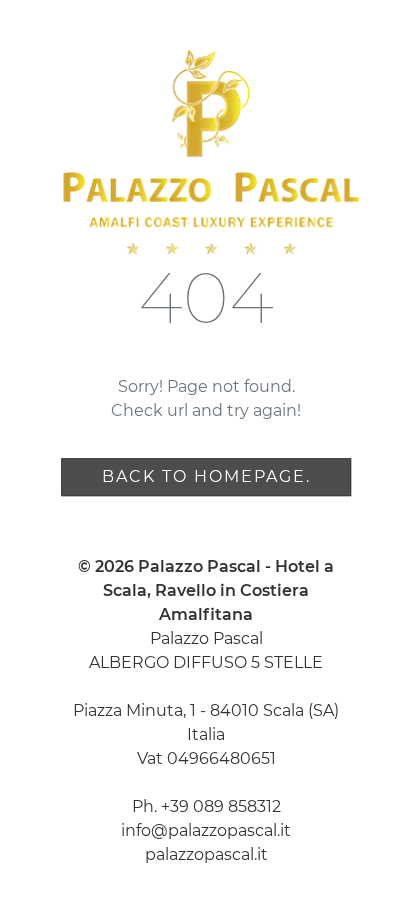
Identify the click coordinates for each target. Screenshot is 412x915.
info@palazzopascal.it (206, 830)
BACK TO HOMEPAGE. (206, 476)
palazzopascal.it (206, 854)
